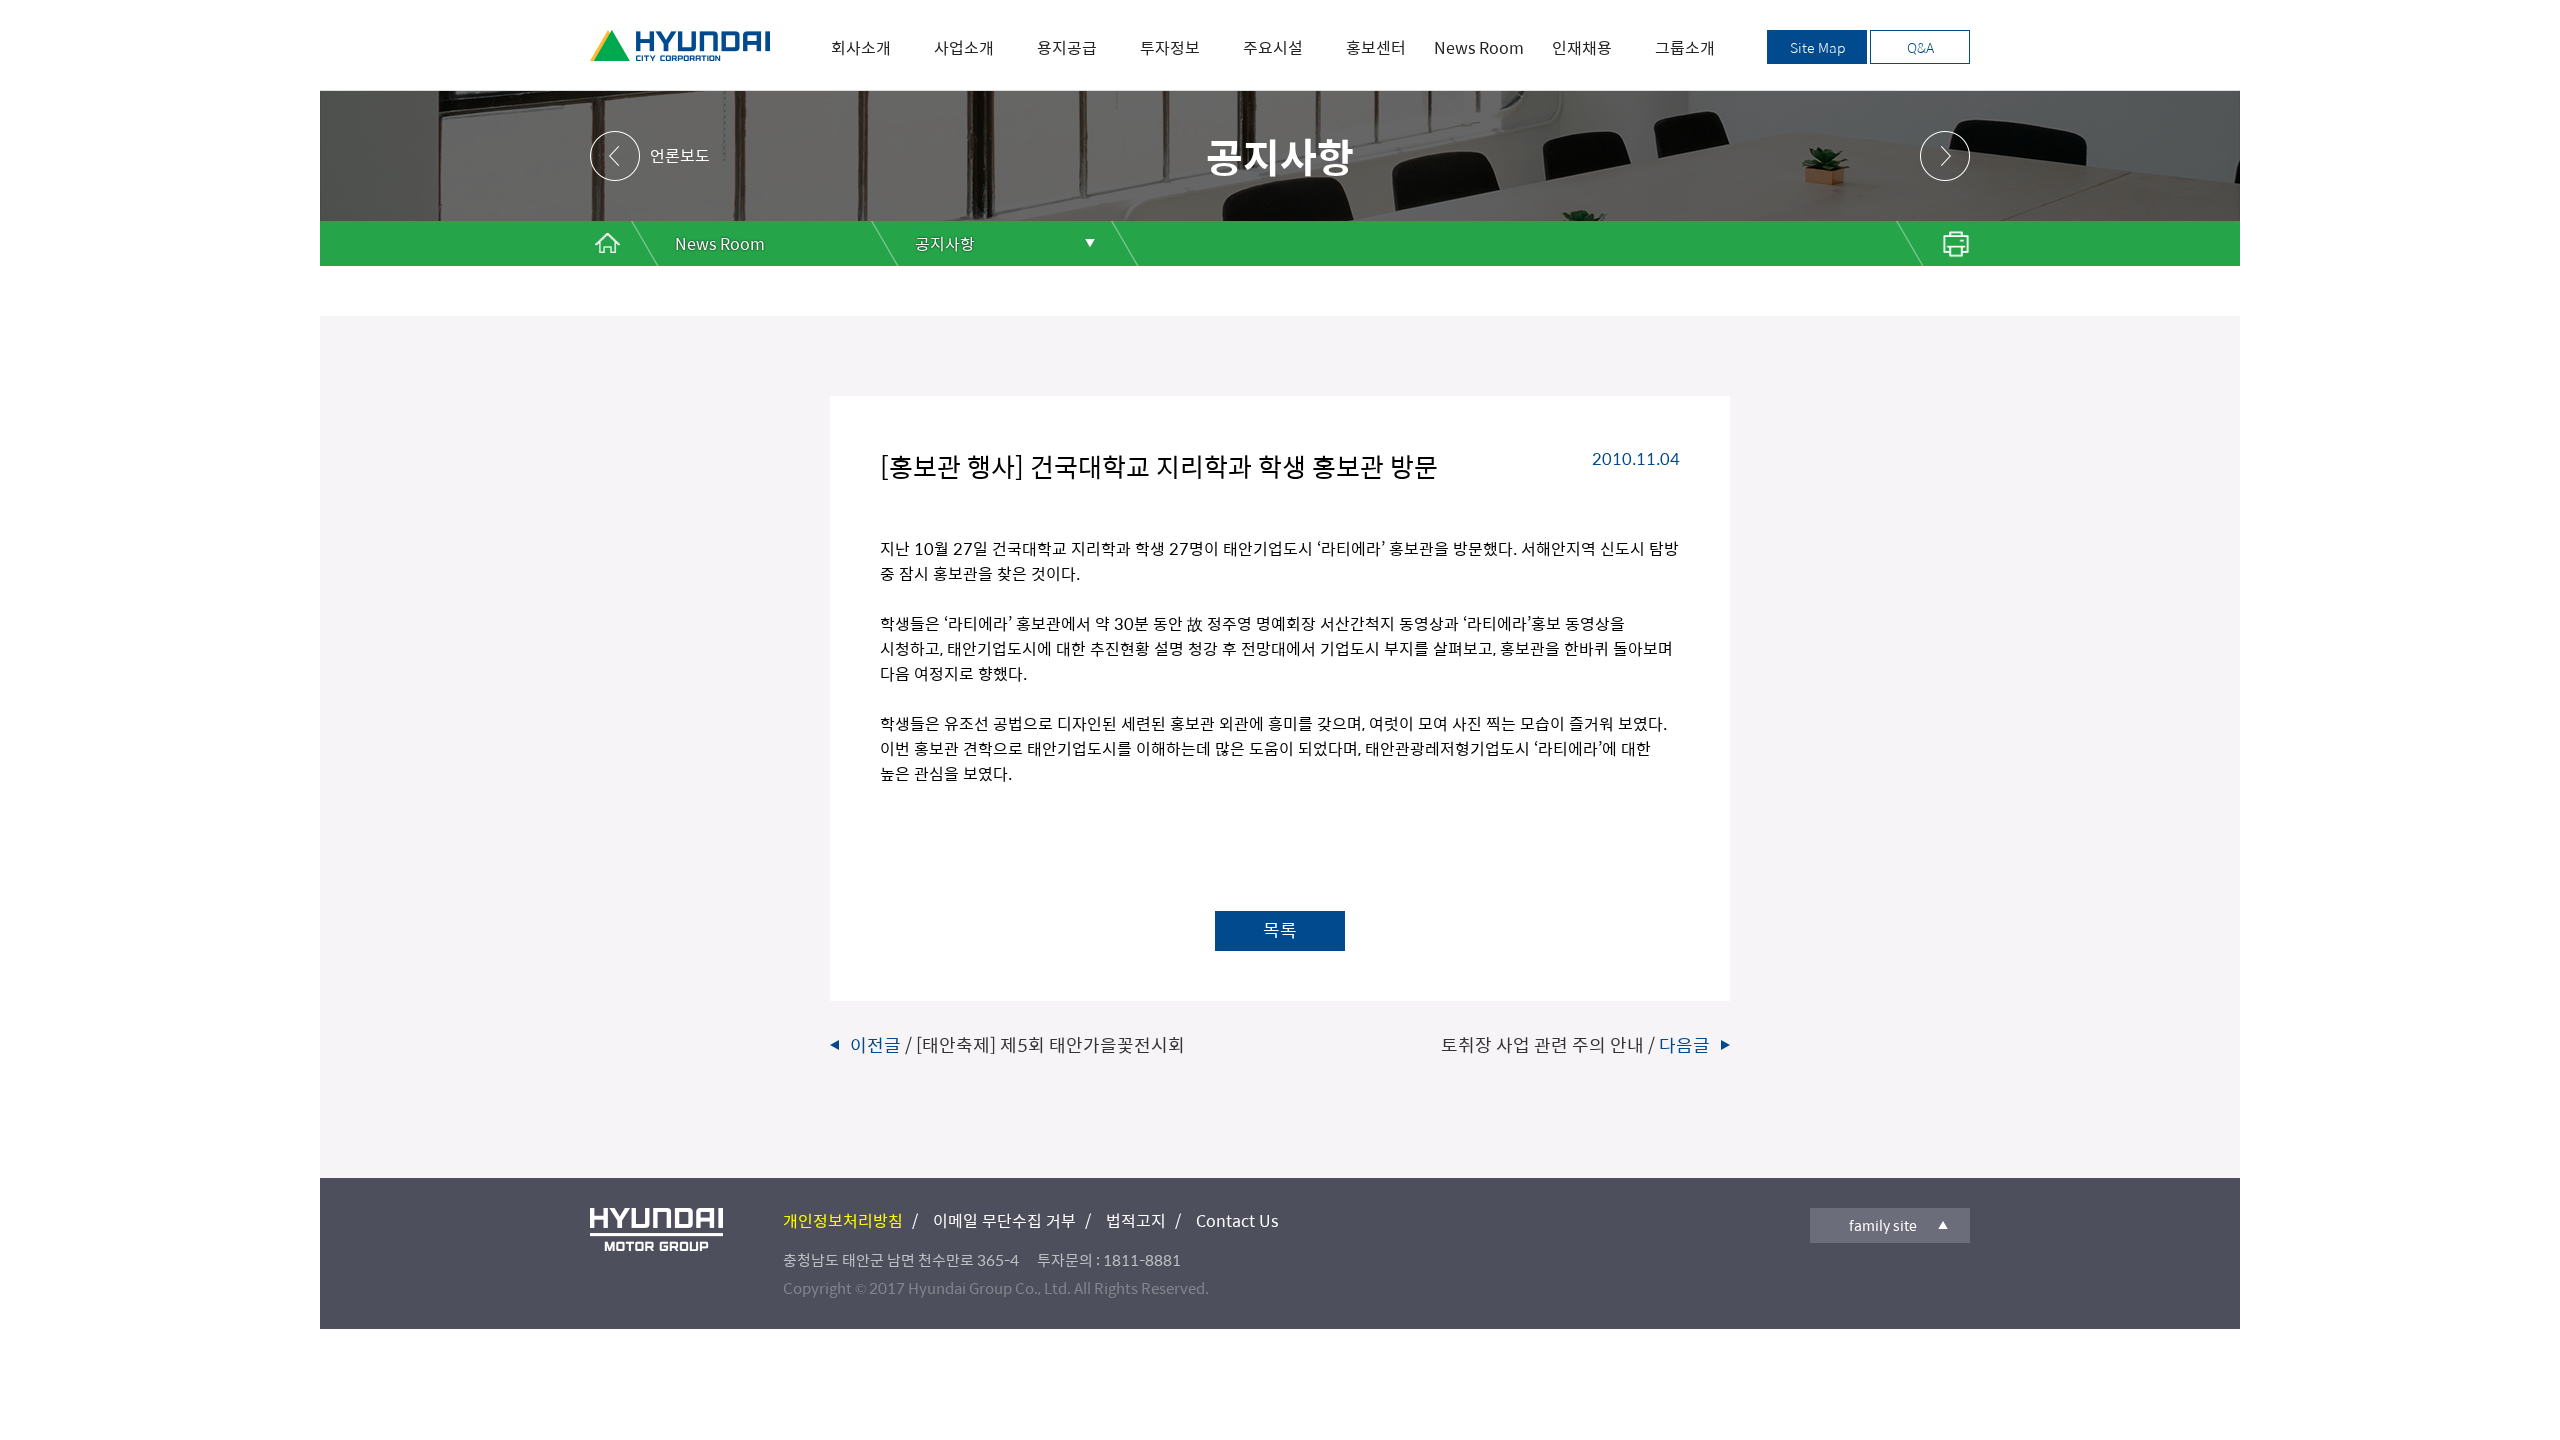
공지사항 (945, 243)
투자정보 (1170, 47)
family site (1883, 1225)
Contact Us (1237, 1220)
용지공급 (1067, 47)
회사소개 (861, 47)
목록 (1280, 929)
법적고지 (1136, 1220)
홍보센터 (1376, 47)
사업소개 (964, 47)
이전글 (1017, 1044)
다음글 (1575, 1044)
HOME (607, 243)
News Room (1479, 47)
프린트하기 (1930, 243)
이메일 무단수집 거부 (1004, 1220)
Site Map (1817, 47)
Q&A (1920, 47)
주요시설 (1273, 47)
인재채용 (1582, 47)
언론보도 (680, 155)
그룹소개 (1685, 47)
